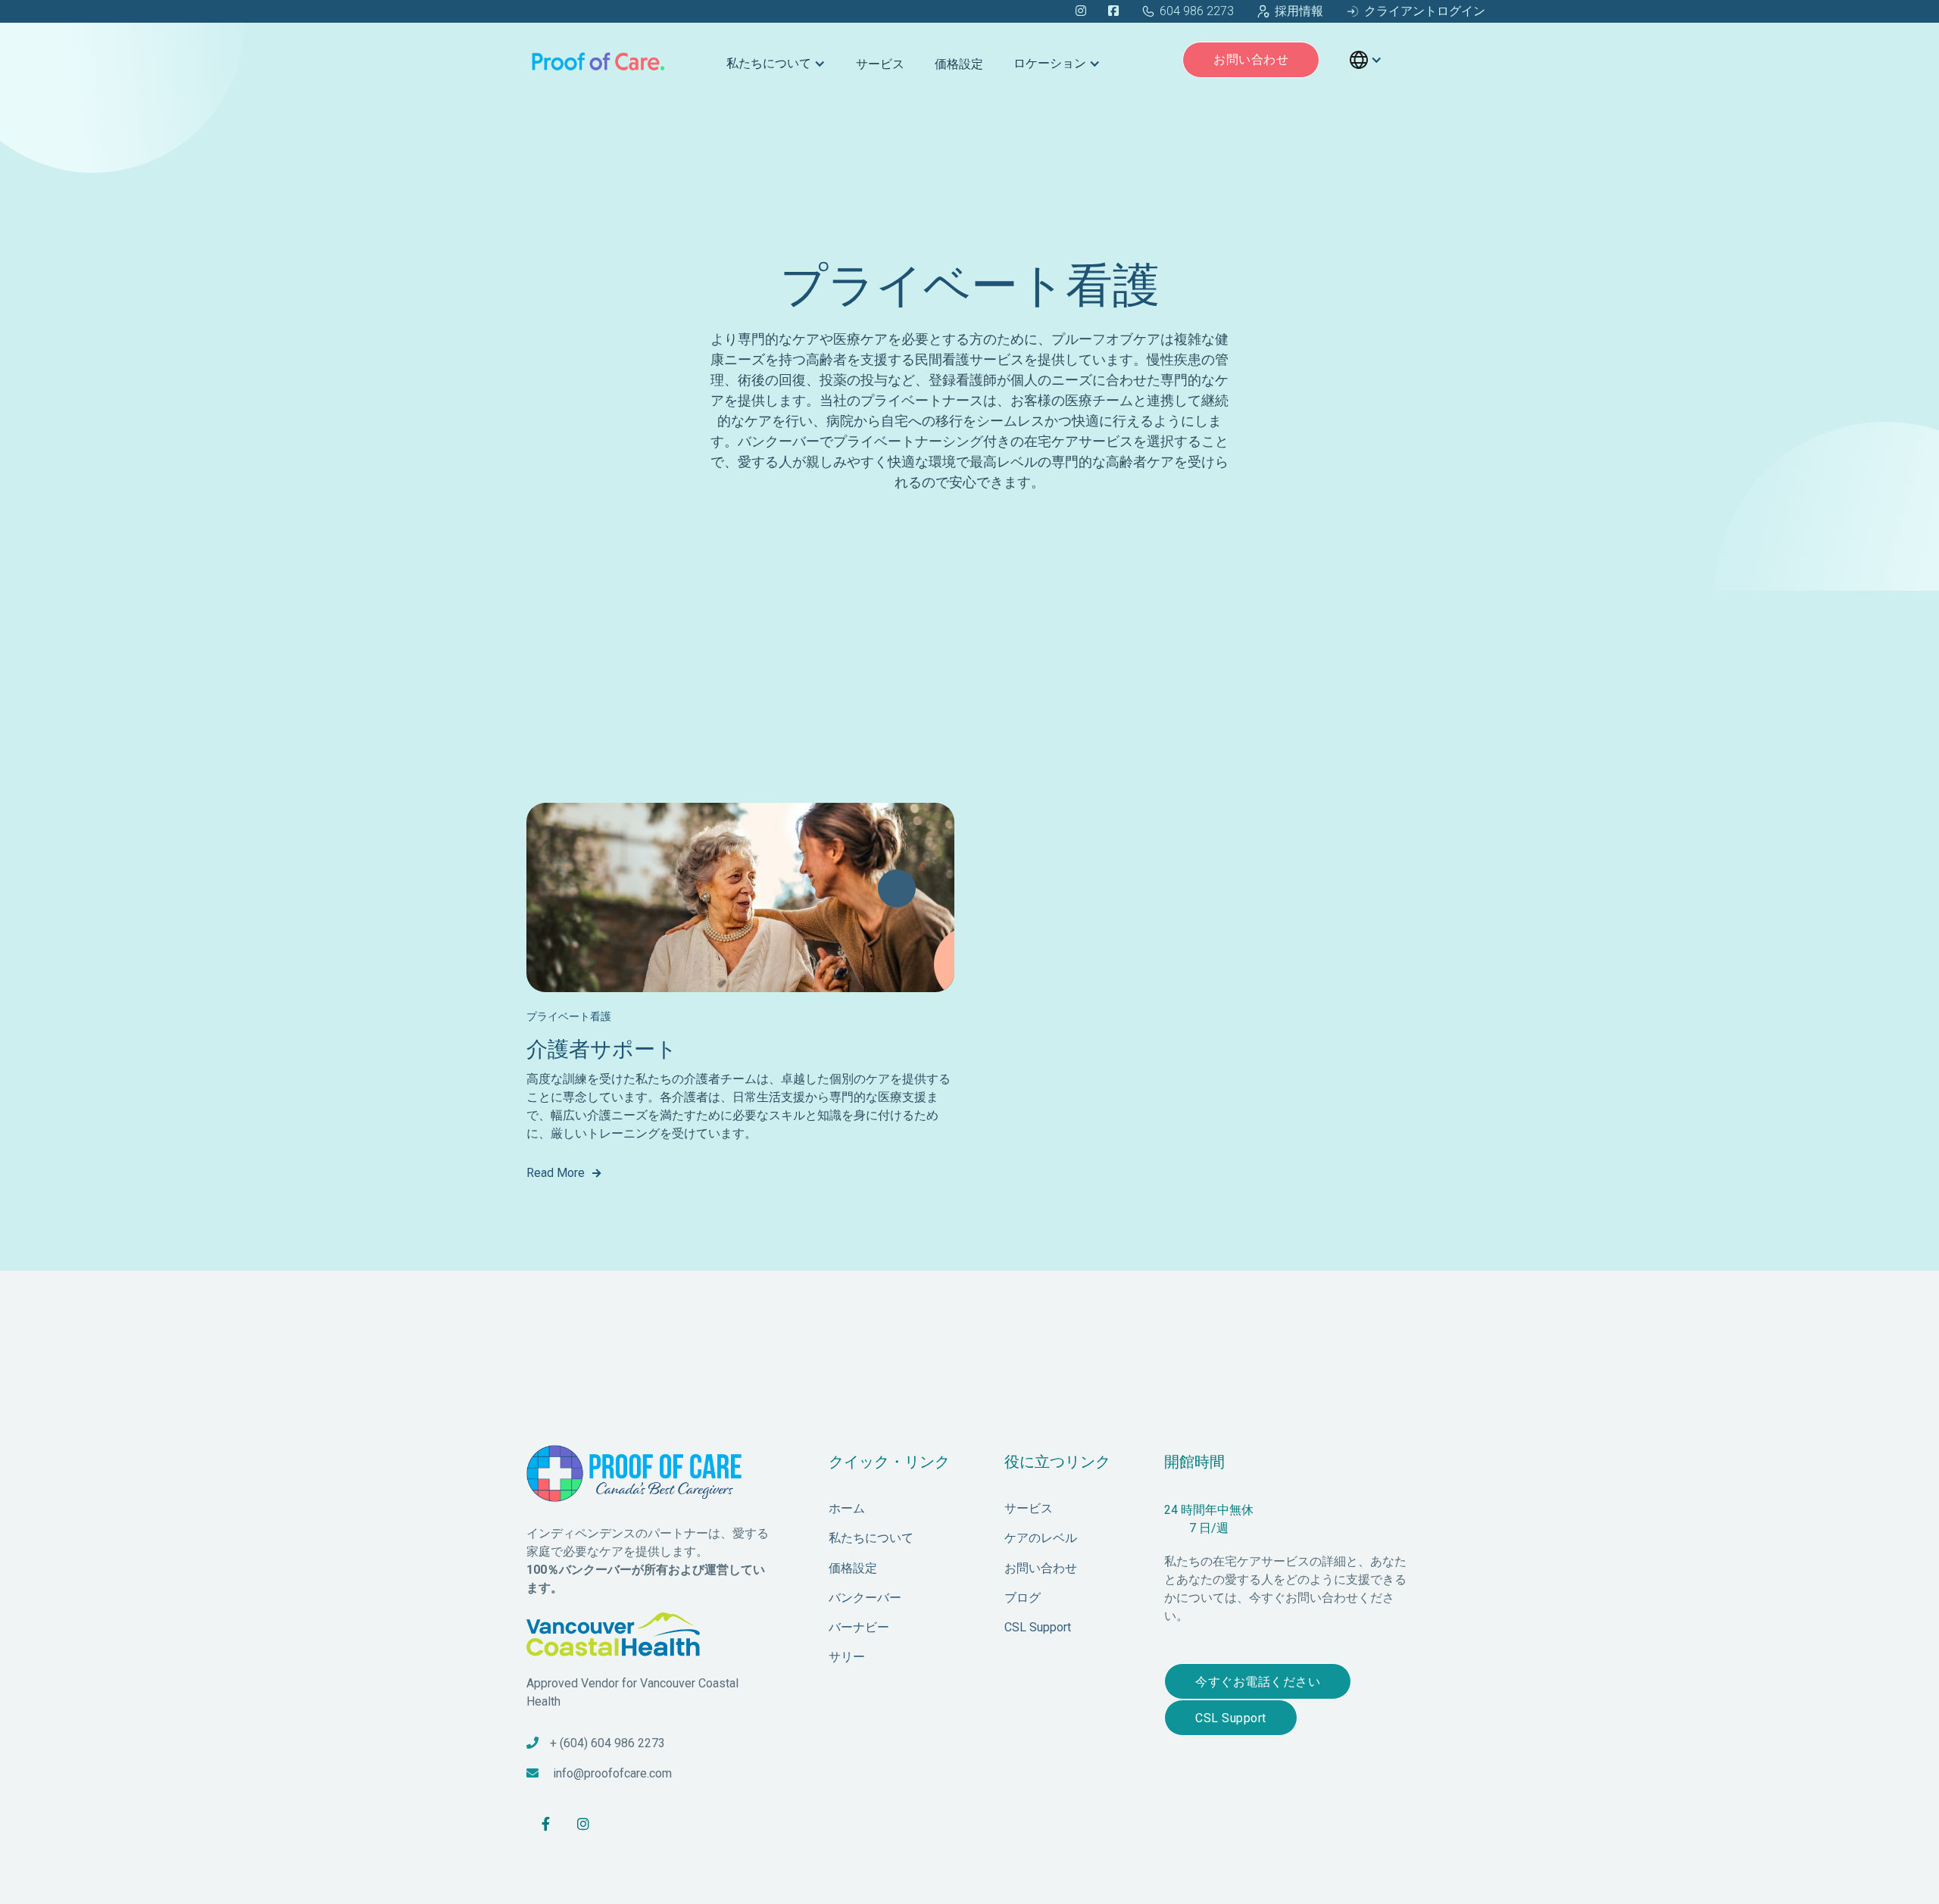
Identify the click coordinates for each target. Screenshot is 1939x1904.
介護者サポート (602, 1049)
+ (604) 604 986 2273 (607, 1743)
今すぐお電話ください (1258, 1682)
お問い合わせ (1251, 59)
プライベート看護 (569, 1016)
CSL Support (1231, 1718)
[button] (776, 60)
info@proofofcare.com (612, 1773)
